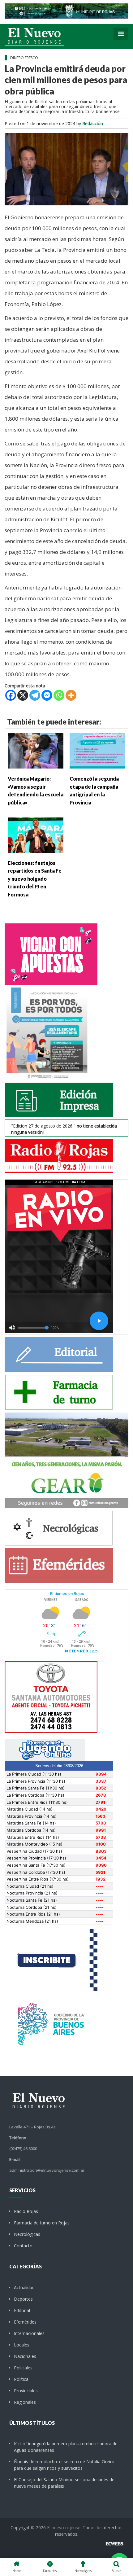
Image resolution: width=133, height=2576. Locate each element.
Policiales (23, 2368)
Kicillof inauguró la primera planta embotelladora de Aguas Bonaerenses (66, 2447)
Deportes (23, 2299)
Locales (22, 2345)
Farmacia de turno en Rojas (42, 2223)
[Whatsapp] (59, 695)
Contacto (23, 2246)
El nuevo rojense (64, 2528)
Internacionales (29, 2333)
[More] (71, 695)
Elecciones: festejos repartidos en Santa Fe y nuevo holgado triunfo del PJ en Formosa (35, 879)
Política (21, 2379)
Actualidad (24, 2287)
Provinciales (26, 2391)
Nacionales (25, 2356)
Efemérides (25, 2322)
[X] (23, 695)
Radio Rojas (26, 2211)
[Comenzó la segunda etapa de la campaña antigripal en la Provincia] (97, 750)
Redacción (93, 123)
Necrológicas (27, 2234)
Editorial (22, 2310)
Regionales (25, 2402)
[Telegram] (35, 695)
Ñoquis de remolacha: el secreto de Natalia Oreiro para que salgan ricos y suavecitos (64, 2465)
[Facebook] (11, 695)
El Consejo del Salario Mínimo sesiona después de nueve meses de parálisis (64, 2483)
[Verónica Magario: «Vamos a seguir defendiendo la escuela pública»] (36, 750)
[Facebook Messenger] (47, 695)
